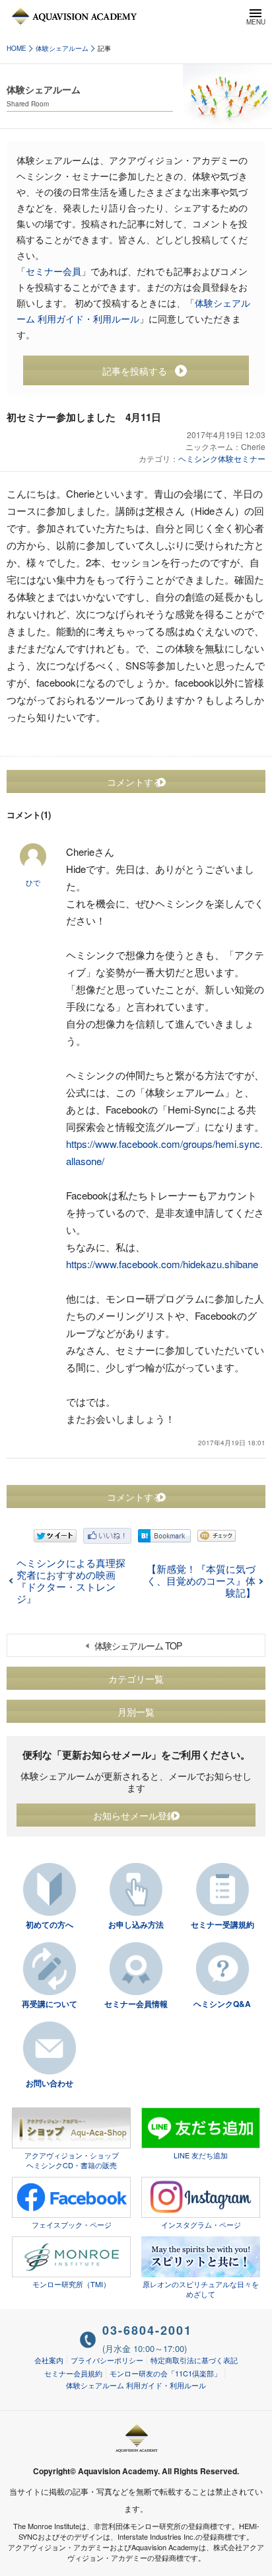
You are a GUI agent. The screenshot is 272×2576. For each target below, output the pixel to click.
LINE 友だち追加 (201, 2155)
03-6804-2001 (147, 2330)
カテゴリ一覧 (136, 1678)
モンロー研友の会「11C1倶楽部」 (165, 2373)
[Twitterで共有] (55, 1536)
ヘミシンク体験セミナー (222, 458)
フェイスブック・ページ (72, 2224)
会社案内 (49, 2360)
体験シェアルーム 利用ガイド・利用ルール (136, 2385)
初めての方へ (50, 1924)
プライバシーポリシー (107, 2360)
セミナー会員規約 (73, 2373)
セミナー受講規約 (222, 1924)
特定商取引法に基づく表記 (194, 2360)
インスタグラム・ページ (201, 2224)
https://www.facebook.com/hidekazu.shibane (162, 1264)
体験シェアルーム (62, 48)
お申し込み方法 (136, 1924)
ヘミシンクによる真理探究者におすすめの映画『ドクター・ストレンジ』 (71, 1581)
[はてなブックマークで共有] (164, 1536)
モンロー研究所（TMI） (71, 2284)
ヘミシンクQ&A (222, 2004)
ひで (33, 882)
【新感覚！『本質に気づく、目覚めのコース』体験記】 (201, 1581)
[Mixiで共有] (217, 1536)
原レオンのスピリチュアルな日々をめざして (201, 2289)
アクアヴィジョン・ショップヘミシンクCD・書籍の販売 (72, 2160)
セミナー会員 (53, 271)
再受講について (50, 2004)
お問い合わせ (50, 2083)
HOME (17, 48)
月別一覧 (136, 1711)
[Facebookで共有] (107, 1536)
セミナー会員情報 (136, 2004)
